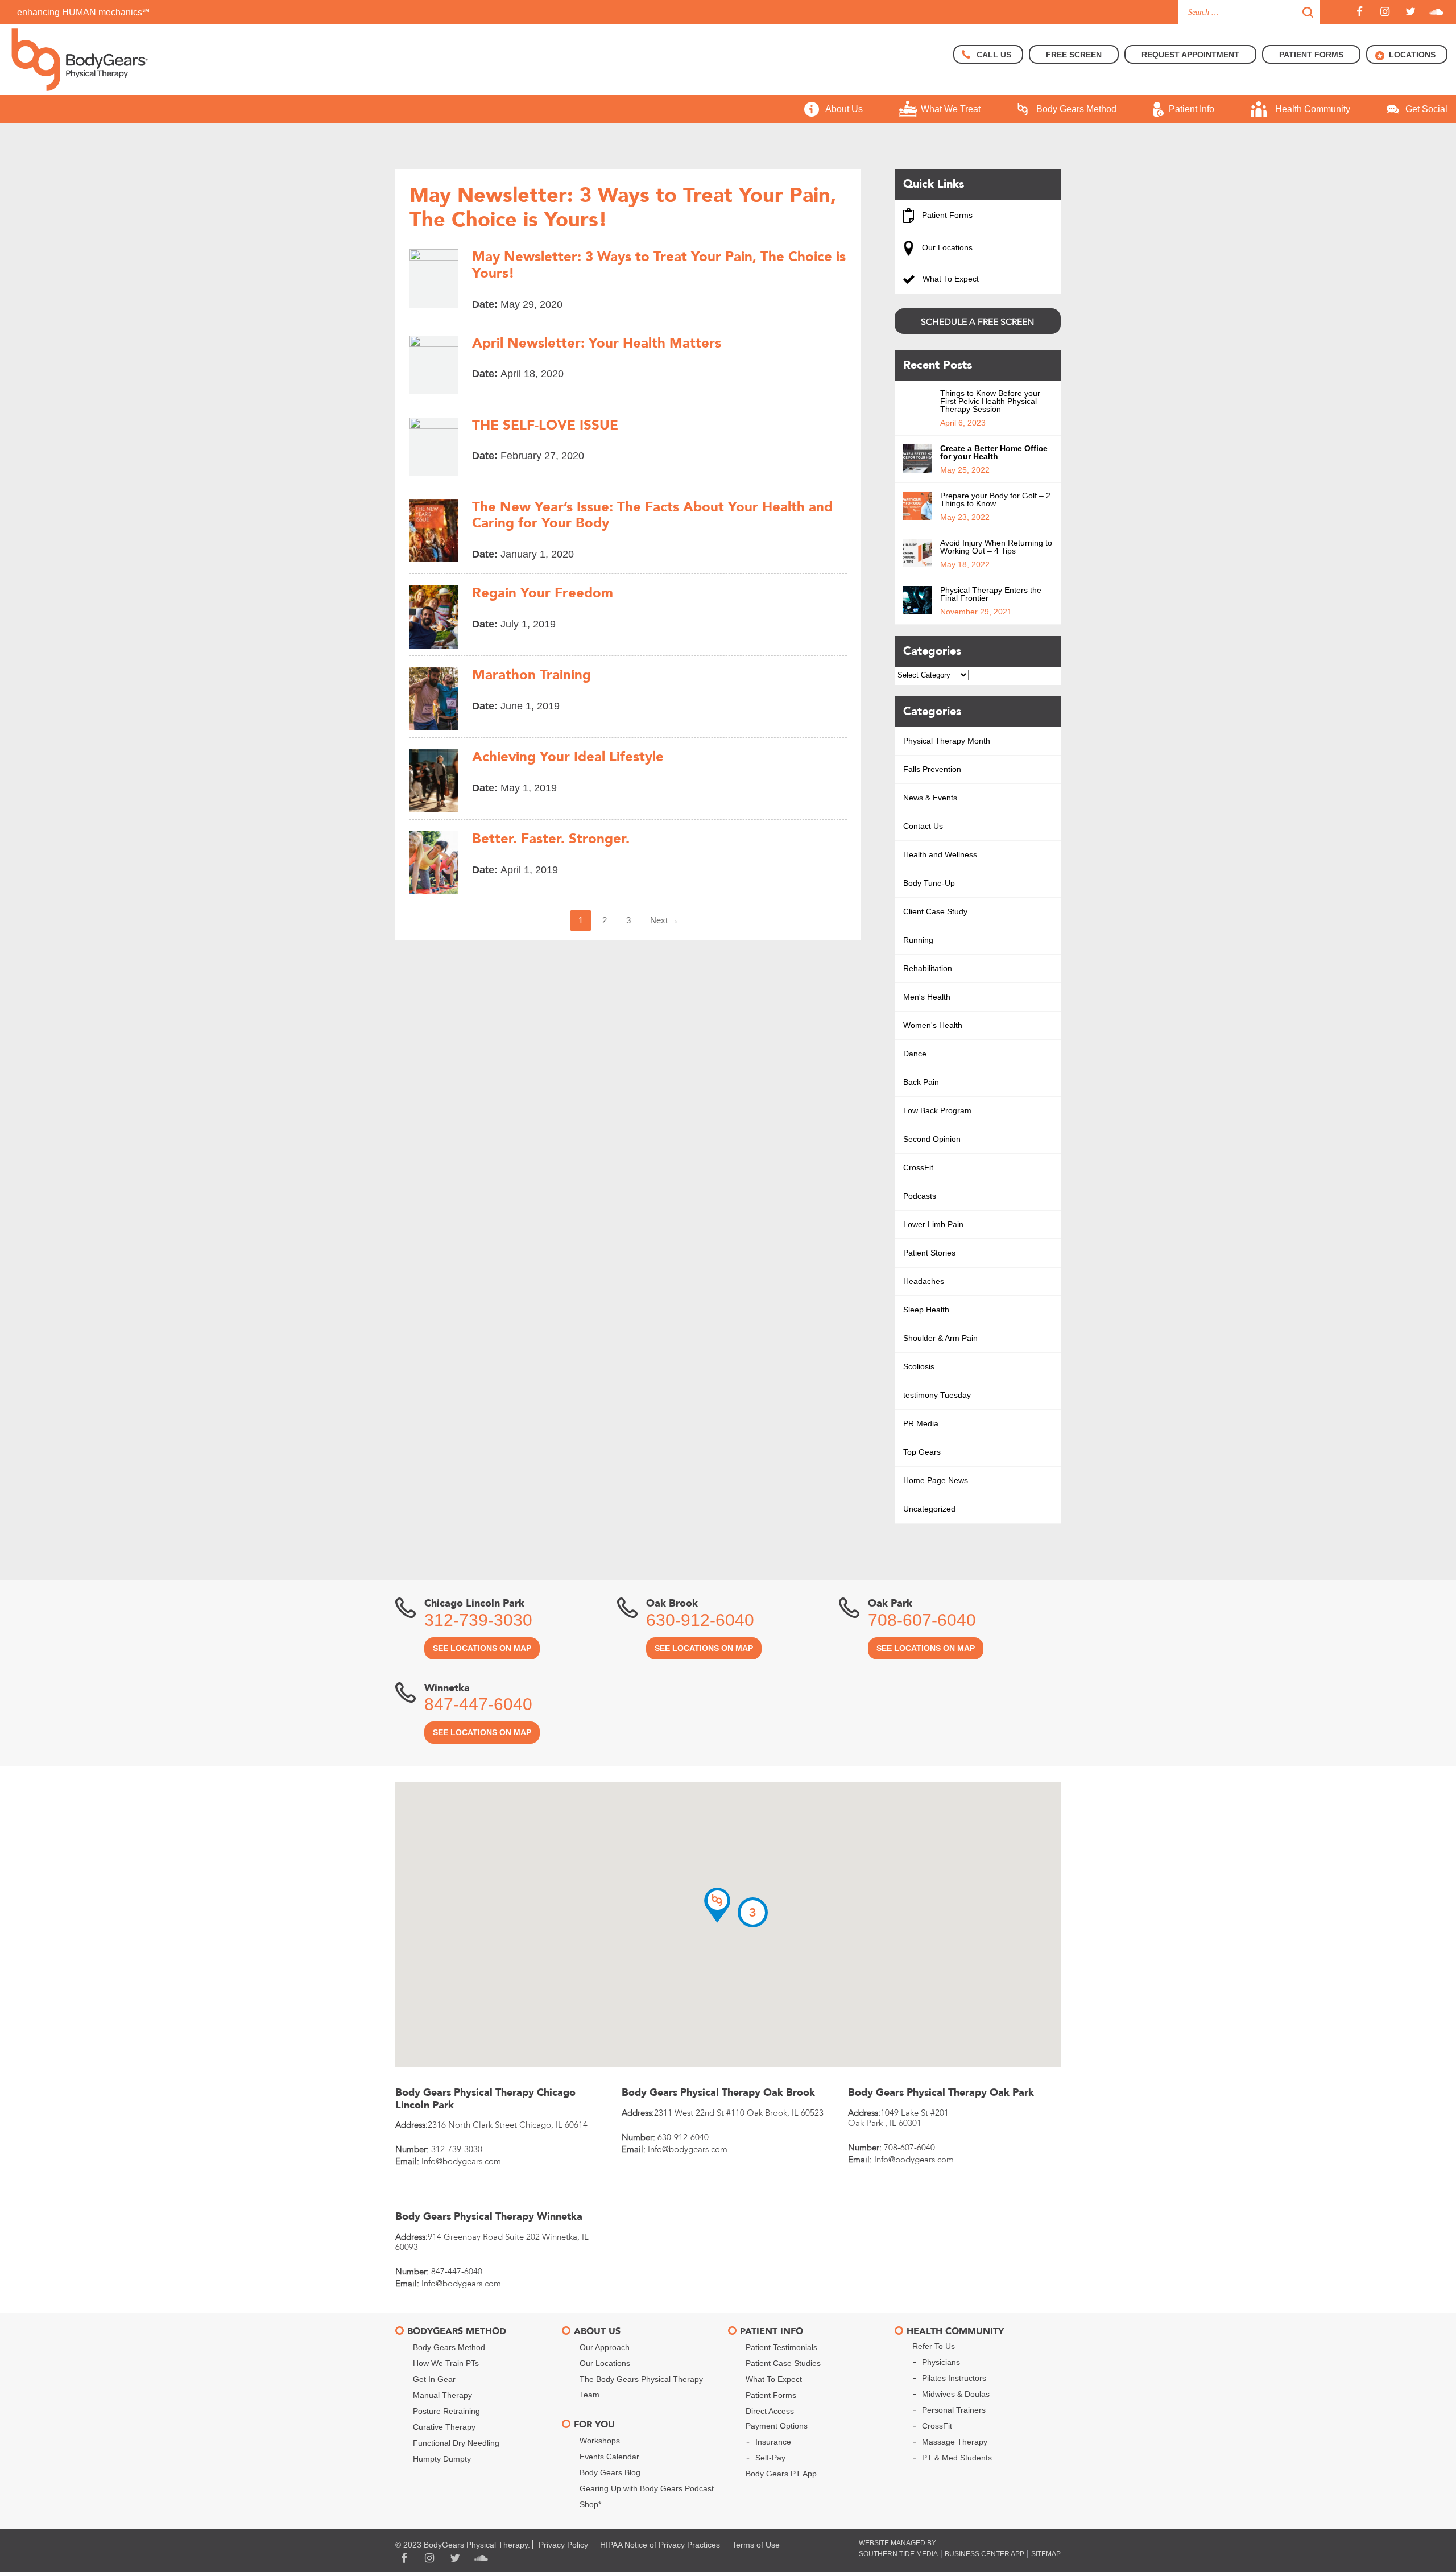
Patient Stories (929, 1253)
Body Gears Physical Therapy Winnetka (489, 2217)
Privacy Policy (563, 2545)
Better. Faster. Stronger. (551, 839)
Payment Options (777, 2426)
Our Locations (946, 247)
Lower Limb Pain (933, 1224)
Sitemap (1046, 2554)
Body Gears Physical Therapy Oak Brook (718, 2093)
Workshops (600, 2441)
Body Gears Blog (610, 2472)
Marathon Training (531, 676)
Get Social (1426, 109)
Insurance (773, 2442)
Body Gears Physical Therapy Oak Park (941, 2093)
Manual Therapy (442, 2395)
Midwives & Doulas (956, 2394)
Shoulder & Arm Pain (940, 1338)
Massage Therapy (955, 2442)
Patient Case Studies (783, 2363)
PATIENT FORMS (1311, 55)
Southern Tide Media (898, 2554)
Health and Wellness (940, 854)
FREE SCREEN (1074, 55)
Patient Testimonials (781, 2347)
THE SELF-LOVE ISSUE (545, 426)
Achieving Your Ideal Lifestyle (568, 757)
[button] (717, 1905)
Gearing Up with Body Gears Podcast (647, 2488)
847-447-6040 (478, 1704)
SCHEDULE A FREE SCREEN (977, 322)
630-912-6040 (700, 1620)
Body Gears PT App (781, 2474)
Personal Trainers (954, 2410)
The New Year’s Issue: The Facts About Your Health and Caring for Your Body (652, 516)
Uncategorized (929, 1509)
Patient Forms (946, 215)
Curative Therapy (444, 2427)
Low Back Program (937, 1110)
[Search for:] (1249, 12)
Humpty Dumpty (442, 2459)
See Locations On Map (482, 1648)
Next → (664, 920)
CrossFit (918, 1167)
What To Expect (950, 279)
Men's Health (927, 997)
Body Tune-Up (929, 883)
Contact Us (923, 826)
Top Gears (922, 1452)
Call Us (994, 55)
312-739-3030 (478, 1620)
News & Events (930, 798)
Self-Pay (770, 2458)
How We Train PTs (446, 2363)
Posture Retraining (446, 2411)
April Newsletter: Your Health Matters (597, 344)
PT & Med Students (957, 2458)
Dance (915, 1054)
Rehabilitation (928, 968)
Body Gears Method (1076, 109)
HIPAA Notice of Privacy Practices (660, 2545)
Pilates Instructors (954, 2378)
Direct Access (770, 2411)
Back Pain (921, 1082)
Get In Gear (434, 2379)
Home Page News (936, 1480)
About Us (844, 109)
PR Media (921, 1423)
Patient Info (1192, 109)
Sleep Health (926, 1310)
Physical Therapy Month (947, 741)
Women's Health (933, 1025)
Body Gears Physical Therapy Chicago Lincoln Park (485, 2099)
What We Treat (951, 109)
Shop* (590, 2504)
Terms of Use (756, 2545)
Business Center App (985, 2554)
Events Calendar (609, 2457)
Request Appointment (1190, 55)
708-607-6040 (922, 1620)
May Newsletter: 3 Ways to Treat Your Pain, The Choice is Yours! (659, 266)
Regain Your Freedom (543, 594)
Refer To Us (934, 2346)
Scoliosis (919, 1366)
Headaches (924, 1281)
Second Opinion (932, 1139)
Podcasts (920, 1196)
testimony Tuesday (937, 1395)
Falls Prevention (932, 769)
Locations (1412, 55)
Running (918, 940)
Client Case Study (935, 911)
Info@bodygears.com (461, 2161)
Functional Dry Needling (456, 2443)
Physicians (941, 2362)
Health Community (1313, 109)
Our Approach (605, 2347)
